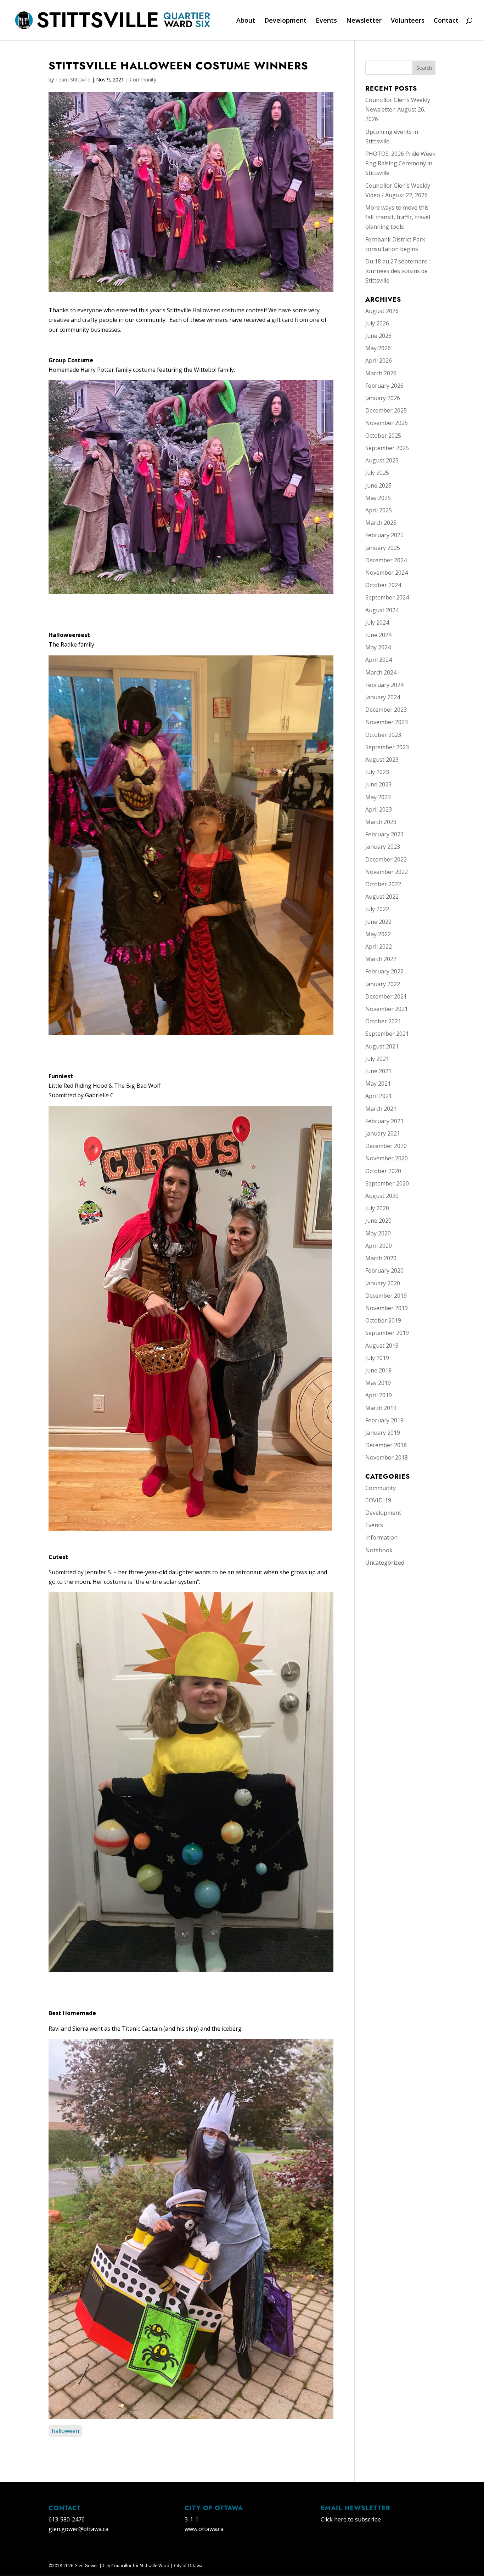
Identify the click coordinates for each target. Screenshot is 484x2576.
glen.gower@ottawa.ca (78, 2529)
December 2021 (386, 996)
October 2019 (383, 1320)
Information (381, 1537)
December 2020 (386, 1146)
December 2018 (386, 1445)
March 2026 (381, 373)
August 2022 (382, 897)
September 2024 (387, 597)
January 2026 (383, 398)
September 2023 (387, 747)
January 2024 (383, 697)
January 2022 (383, 984)
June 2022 (378, 922)
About (246, 21)
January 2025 (383, 548)
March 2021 (381, 1109)
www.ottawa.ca (204, 2529)
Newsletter (364, 21)
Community (143, 79)
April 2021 (379, 1096)
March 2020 (381, 1258)
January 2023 (383, 847)
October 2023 (383, 735)
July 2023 (377, 772)
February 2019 (384, 1420)
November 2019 (387, 1308)
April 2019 (379, 1395)
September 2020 (387, 1183)
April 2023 (379, 809)
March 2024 (381, 672)
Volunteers (408, 21)
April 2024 (379, 660)
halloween (65, 2431)
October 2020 (383, 1171)
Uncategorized (385, 1563)
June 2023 (378, 784)
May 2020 (378, 1233)
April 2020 (379, 1246)
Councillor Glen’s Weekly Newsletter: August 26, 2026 (398, 109)
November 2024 (387, 573)
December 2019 (386, 1296)
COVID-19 (378, 1500)
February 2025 (384, 535)
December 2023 (386, 710)
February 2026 (384, 386)
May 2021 (378, 1084)
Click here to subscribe (351, 2519)
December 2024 (386, 560)
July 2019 (377, 1358)
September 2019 (387, 1333)
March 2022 (381, 959)
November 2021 (387, 1009)
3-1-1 (192, 2519)
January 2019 (383, 1433)
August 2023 (382, 760)
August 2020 (382, 1196)
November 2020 (387, 1158)
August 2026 (382, 311)
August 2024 (382, 610)
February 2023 (384, 834)
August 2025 (382, 460)
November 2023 (387, 722)
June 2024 (378, 635)
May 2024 (378, 647)
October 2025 (383, 436)
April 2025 (379, 510)
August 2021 (382, 1046)
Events (326, 21)
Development (285, 21)
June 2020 (378, 1221)
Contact (446, 21)
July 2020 (377, 1208)
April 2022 (379, 946)
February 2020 (384, 1270)
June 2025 (378, 485)
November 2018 (387, 1457)
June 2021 (378, 1071)
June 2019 (378, 1370)
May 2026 (378, 348)
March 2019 (381, 1408)
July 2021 (377, 1059)
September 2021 (387, 1034)
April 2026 (379, 360)
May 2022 (378, 934)
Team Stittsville (73, 79)
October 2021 (383, 1021)
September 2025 (387, 448)
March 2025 (381, 523)
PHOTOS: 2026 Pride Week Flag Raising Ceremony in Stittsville (400, 163)
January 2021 (383, 1133)
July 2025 (377, 473)
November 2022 (387, 872)
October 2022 (383, 884)
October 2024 (383, 585)
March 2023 (381, 822)
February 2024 (384, 685)
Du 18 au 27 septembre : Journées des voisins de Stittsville (398, 271)
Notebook (379, 1550)
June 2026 (378, 336)
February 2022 (384, 971)
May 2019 (378, 1383)
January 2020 (383, 1283)
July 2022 (377, 909)
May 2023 (378, 797)
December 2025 (386, 410)
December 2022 (386, 859)
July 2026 (377, 323)
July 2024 (377, 622)
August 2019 (382, 1346)
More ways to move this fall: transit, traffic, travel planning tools (398, 217)
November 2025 (387, 423)
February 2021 (384, 1121)
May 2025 (378, 498)
